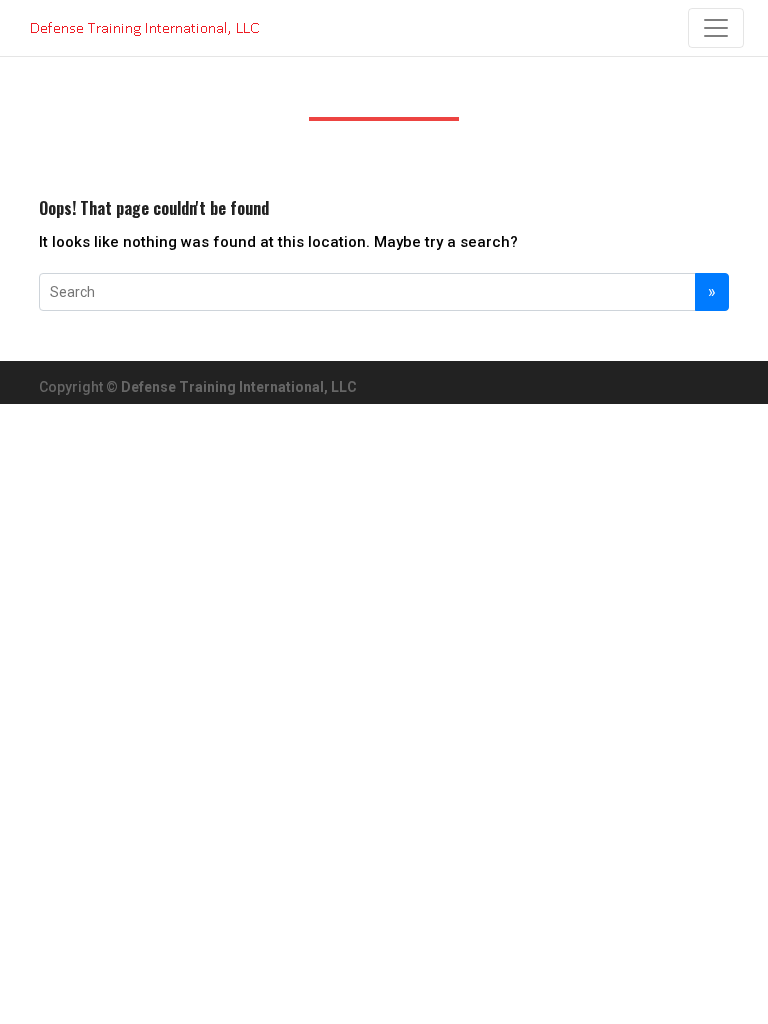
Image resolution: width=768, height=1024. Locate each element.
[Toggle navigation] (716, 28)
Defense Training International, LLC (239, 387)
